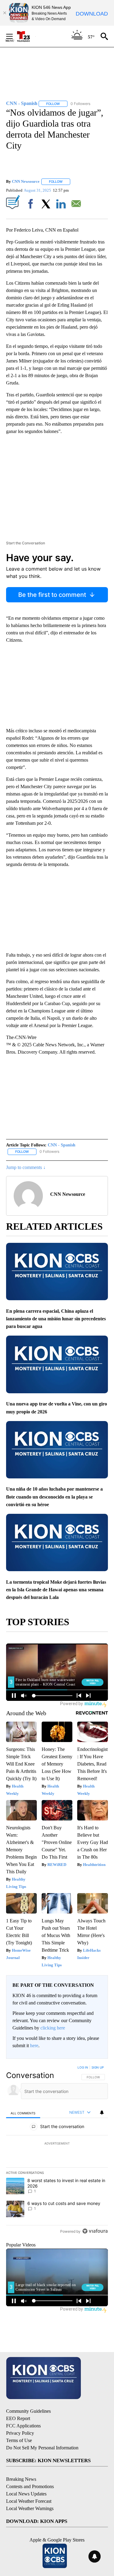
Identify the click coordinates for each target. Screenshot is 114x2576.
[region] (57, 2151)
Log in (83, 2067)
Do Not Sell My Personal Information (42, 2448)
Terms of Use (19, 2440)
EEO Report (18, 2418)
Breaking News (21, 2479)
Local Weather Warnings (30, 2508)
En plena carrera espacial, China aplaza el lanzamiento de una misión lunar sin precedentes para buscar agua (56, 1319)
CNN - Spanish (62, 1145)
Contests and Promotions (30, 2486)
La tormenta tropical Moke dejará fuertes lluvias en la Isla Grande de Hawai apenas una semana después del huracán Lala (56, 1590)
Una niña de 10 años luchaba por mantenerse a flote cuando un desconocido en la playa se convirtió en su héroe (54, 1497)
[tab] (23, 2113)
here (34, 2046)
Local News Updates (26, 2494)
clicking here (53, 2028)
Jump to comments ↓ (26, 1167)
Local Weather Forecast (29, 2501)
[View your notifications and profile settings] (102, 2112)
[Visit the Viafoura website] (95, 2231)
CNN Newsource (26, 181)
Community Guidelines (28, 2411)
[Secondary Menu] (14, 36)
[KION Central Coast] (26, 36)
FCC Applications (23, 2426)
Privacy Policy (20, 2433)
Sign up (98, 2067)
